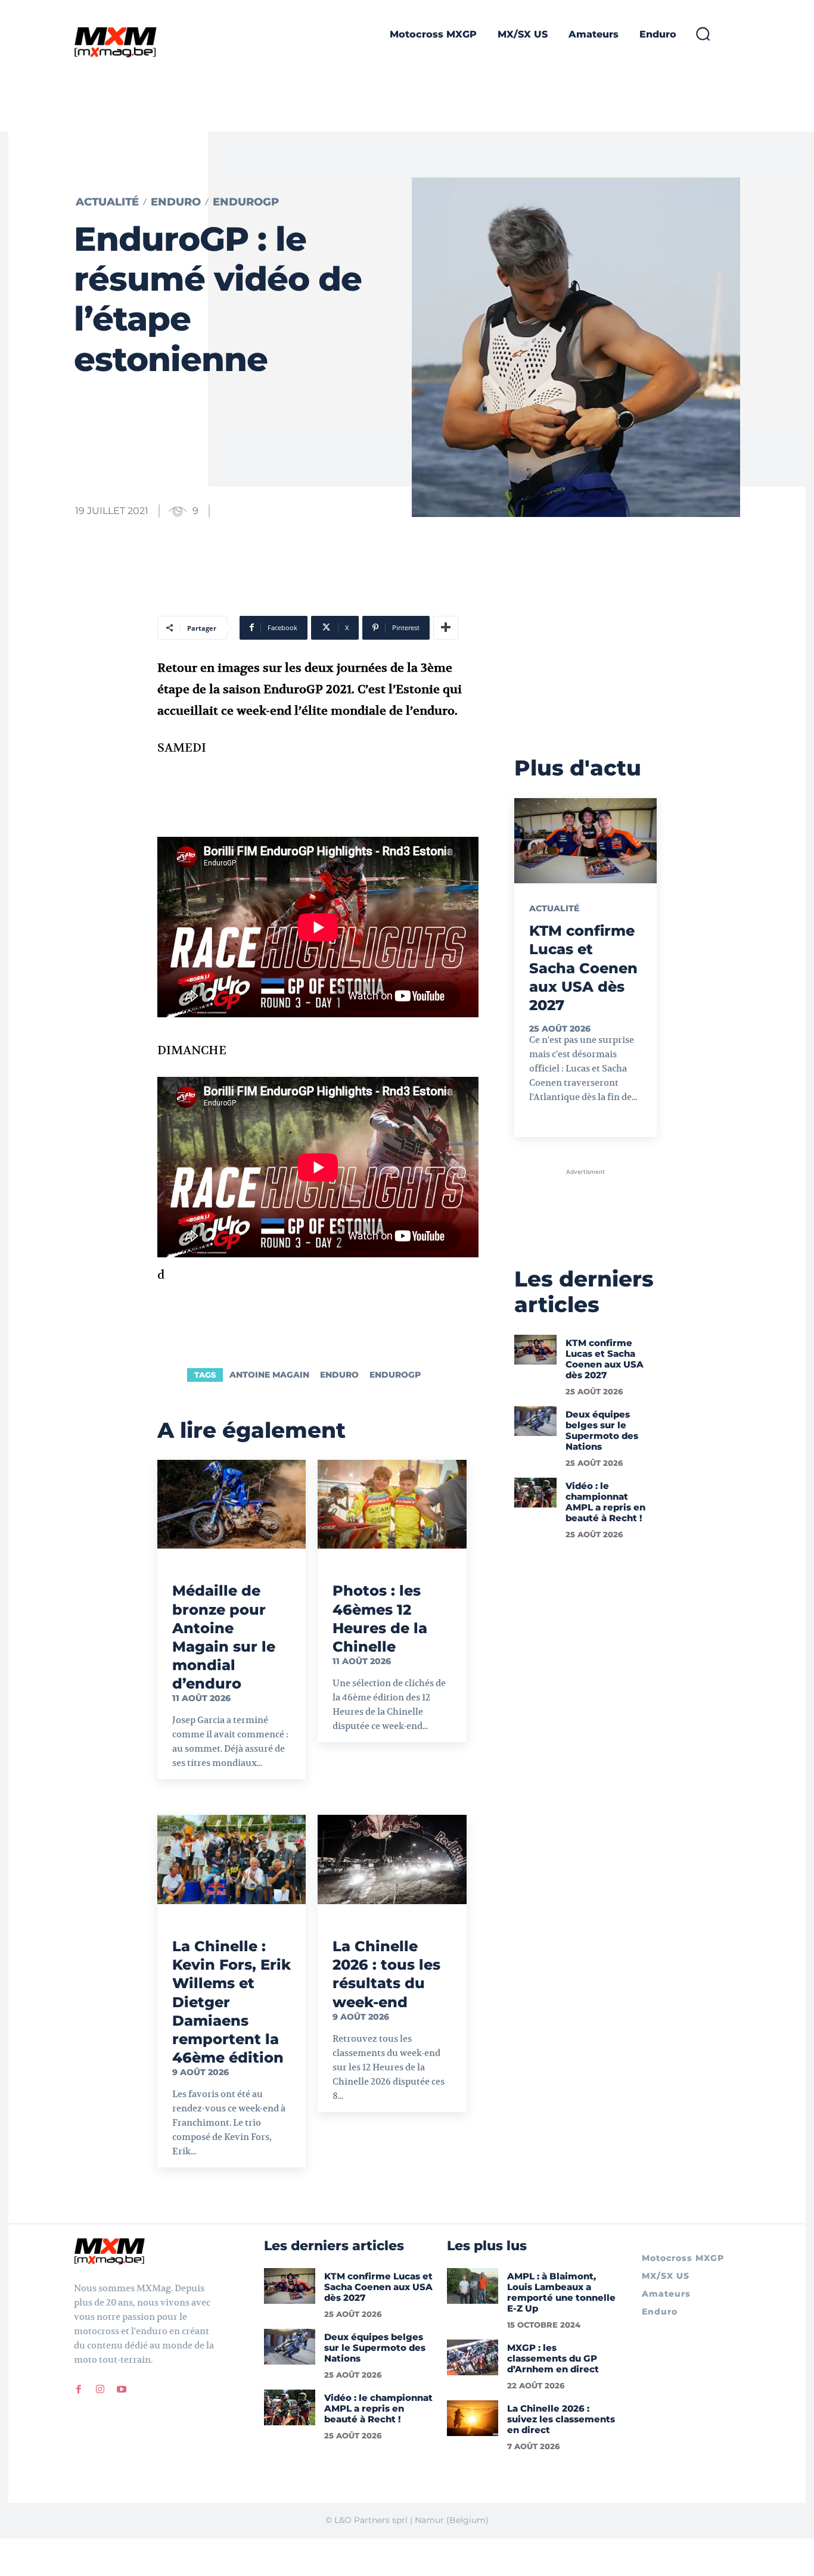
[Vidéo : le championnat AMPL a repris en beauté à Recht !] (536, 1493)
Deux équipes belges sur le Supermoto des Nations (602, 1430)
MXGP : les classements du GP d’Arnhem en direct (553, 2358)
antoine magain (269, 1375)
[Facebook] (79, 2390)
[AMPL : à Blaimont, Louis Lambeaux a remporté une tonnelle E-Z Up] (473, 2286)
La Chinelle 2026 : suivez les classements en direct (561, 2419)
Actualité (107, 202)
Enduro (176, 202)
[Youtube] (122, 2390)
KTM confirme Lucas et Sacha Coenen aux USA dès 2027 (583, 968)
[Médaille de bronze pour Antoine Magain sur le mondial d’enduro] (232, 1505)
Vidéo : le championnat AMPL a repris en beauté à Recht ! (605, 1502)
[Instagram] (100, 2390)
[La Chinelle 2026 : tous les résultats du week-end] (392, 1859)
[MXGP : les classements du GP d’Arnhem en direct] (473, 2357)
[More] (446, 628)
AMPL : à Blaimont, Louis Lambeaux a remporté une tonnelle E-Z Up (561, 2292)
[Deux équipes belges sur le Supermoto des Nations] (536, 1421)
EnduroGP (246, 202)
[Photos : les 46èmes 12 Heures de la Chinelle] (392, 1505)
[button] (703, 33)
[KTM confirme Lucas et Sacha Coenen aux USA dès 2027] (585, 841)
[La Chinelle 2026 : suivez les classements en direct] (473, 2418)
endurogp (395, 1375)
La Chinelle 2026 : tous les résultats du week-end (386, 1974)
